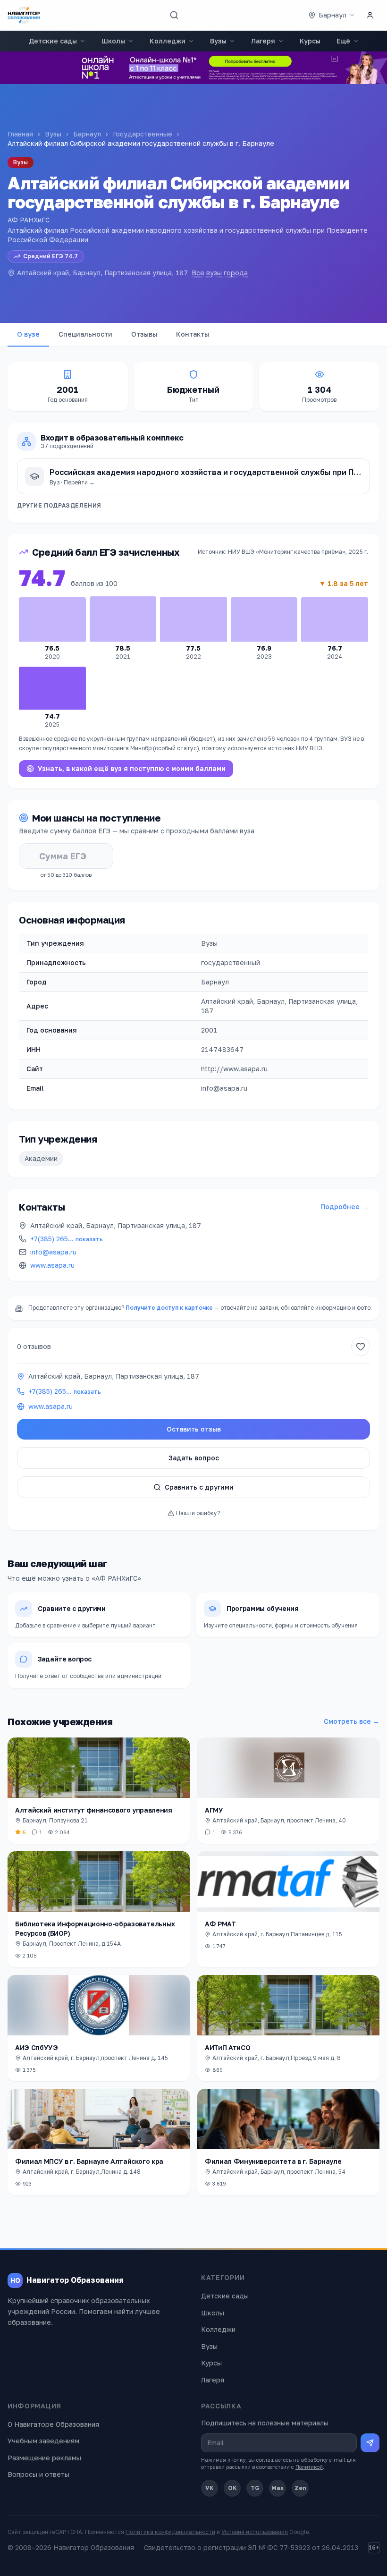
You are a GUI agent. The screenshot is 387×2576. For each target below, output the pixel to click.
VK (210, 2488)
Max (278, 2488)
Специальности (85, 334)
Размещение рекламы (44, 2458)
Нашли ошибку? (198, 1513)
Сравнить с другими (199, 1487)
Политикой (309, 2467)
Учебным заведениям (43, 2441)
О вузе (28, 334)
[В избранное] (361, 1347)
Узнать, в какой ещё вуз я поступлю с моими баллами (132, 768)
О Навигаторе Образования (53, 2424)
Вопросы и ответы (38, 2474)
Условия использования (255, 2532)
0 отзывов (34, 1346)
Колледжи (168, 41)
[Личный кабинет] (370, 15)
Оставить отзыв (194, 1429)
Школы (113, 41)
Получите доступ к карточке (169, 1308)
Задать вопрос (194, 1458)
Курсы (310, 41)
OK (232, 2488)
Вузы (218, 41)
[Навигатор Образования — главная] (24, 15)
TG (255, 2488)
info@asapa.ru (53, 1252)
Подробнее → (344, 1207)
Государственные (143, 134)
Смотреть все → (352, 1721)
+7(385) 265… (67, 1239)
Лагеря (263, 41)
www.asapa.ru (52, 1265)
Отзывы (144, 334)
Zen (300, 2488)
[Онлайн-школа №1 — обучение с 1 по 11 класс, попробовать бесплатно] (193, 68)
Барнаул (87, 134)
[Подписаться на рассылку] (370, 2443)
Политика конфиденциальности (170, 2532)
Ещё (343, 41)
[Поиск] (174, 15)
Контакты (193, 334)
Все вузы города (220, 273)
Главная (20, 134)
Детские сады (53, 41)
